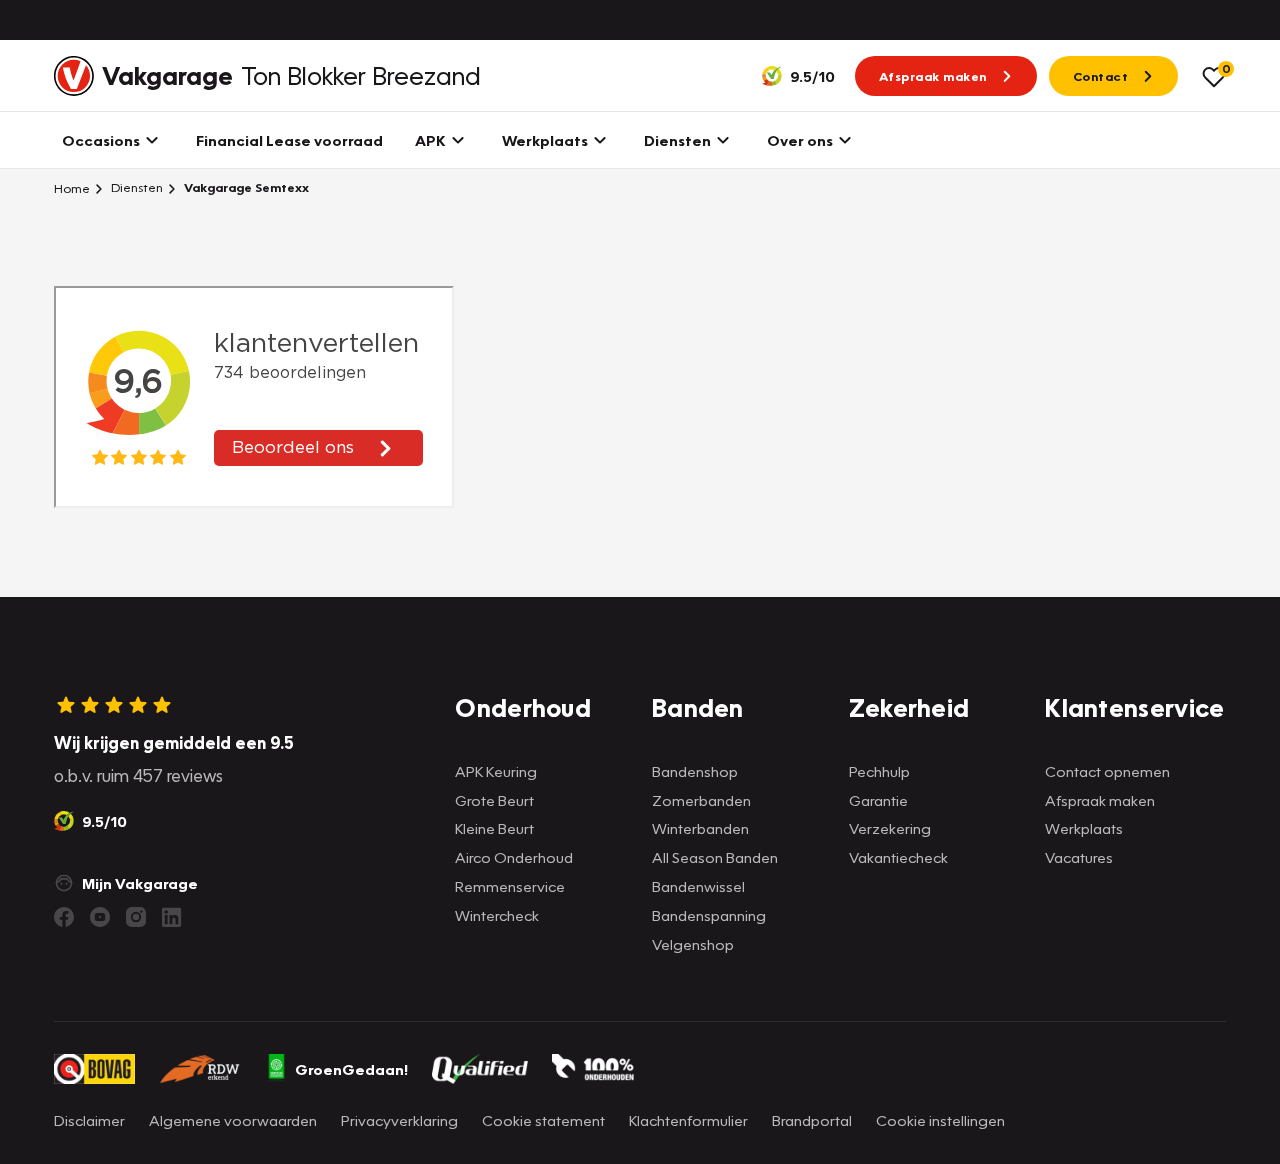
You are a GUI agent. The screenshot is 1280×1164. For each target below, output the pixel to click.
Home (72, 188)
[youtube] (100, 917)
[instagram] (136, 917)
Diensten (135, 187)
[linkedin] (172, 917)
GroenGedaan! (351, 1069)
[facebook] (64, 917)
